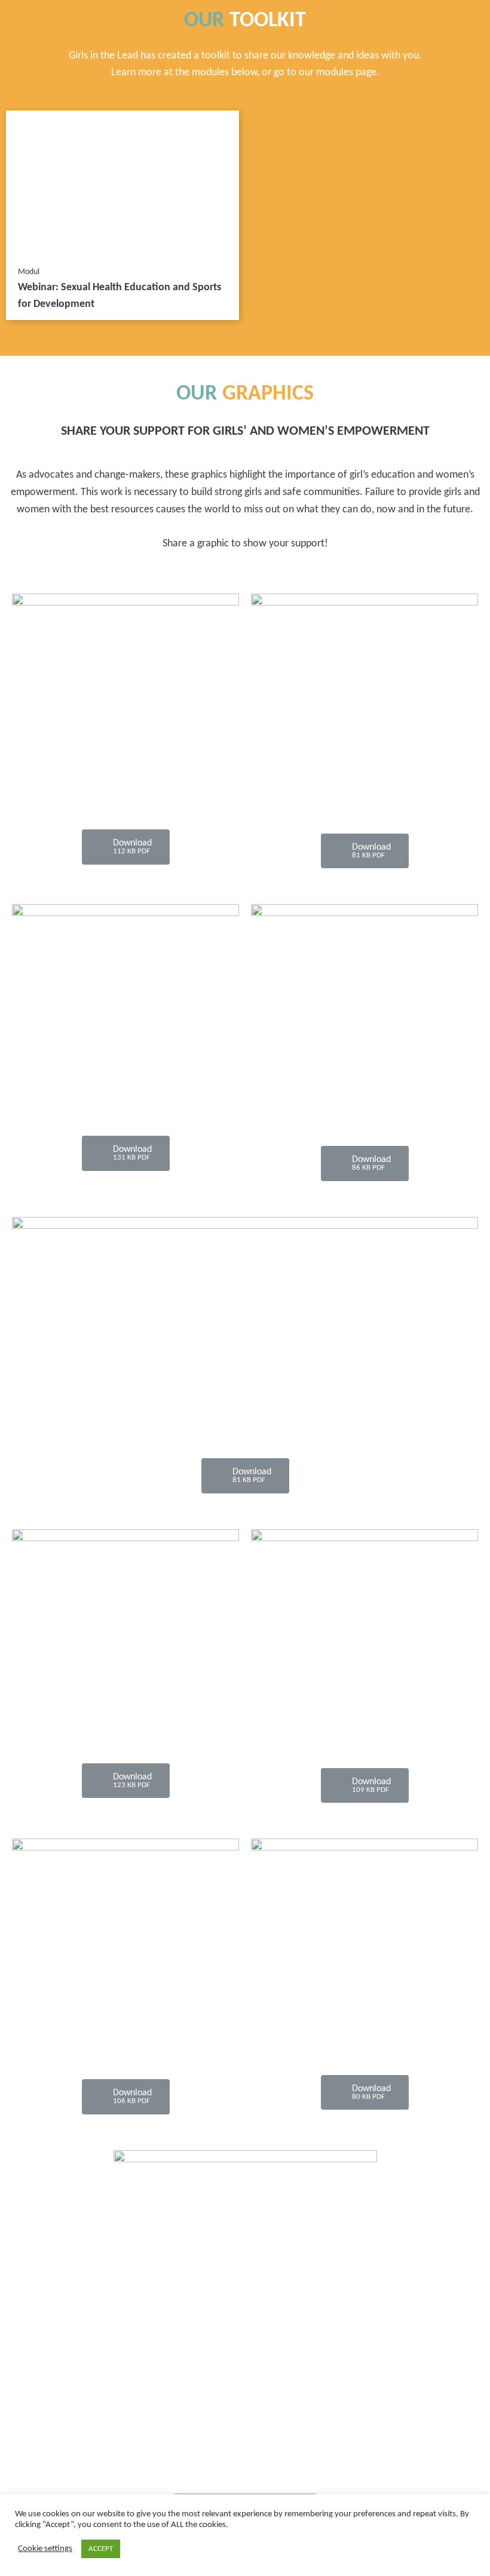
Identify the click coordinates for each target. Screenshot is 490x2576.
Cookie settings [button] (45, 2549)
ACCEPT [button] (101, 2549)
